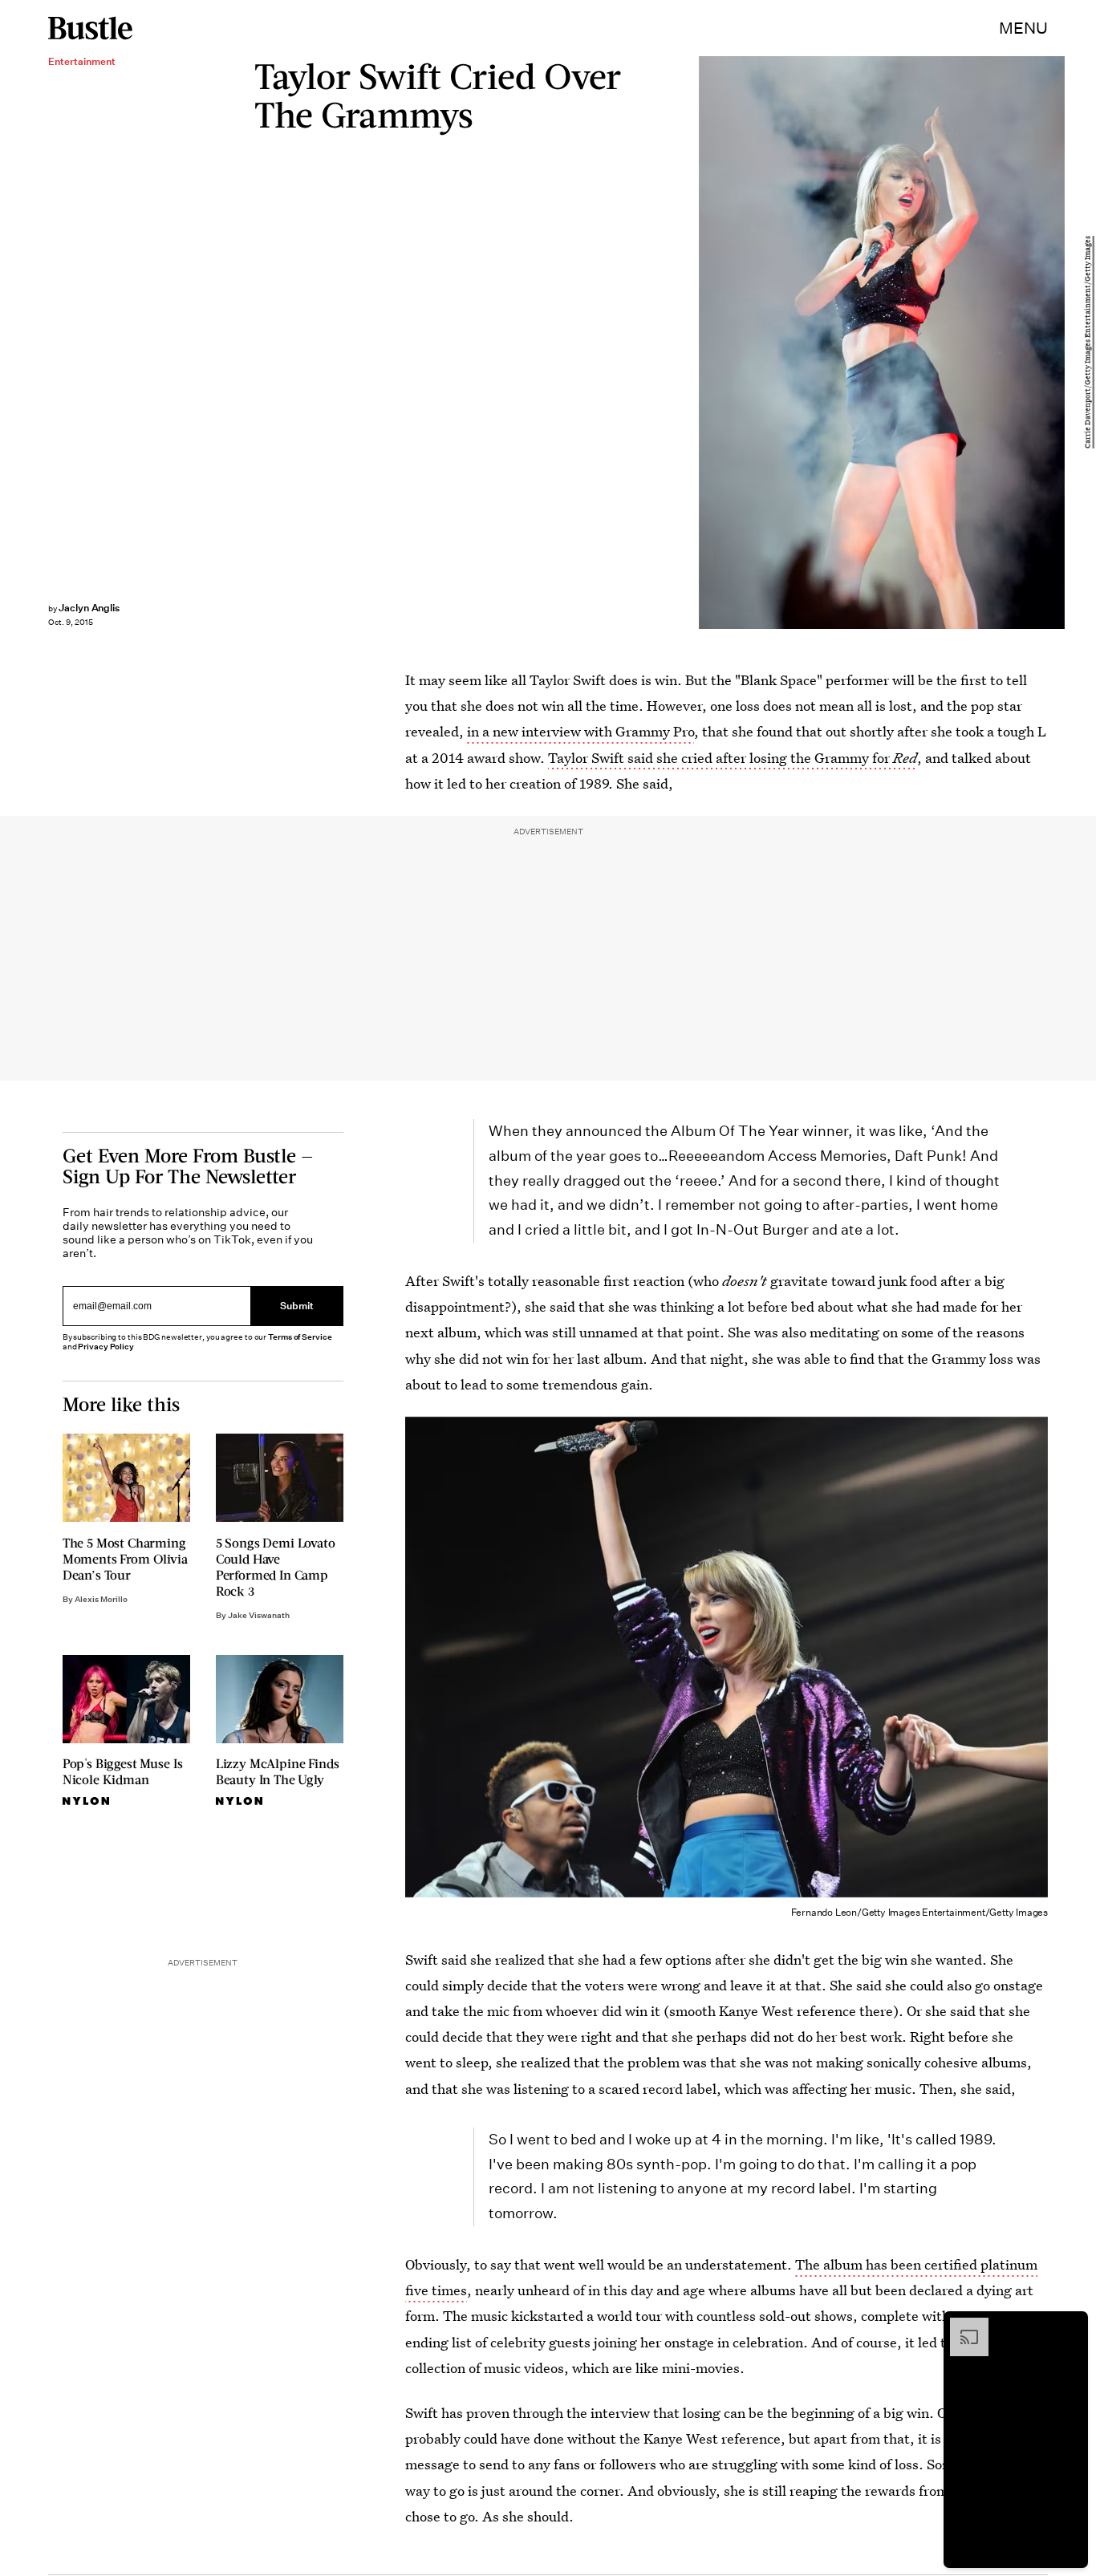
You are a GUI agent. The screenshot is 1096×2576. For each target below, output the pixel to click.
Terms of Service (300, 1337)
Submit (297, 1306)
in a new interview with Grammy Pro (580, 731)
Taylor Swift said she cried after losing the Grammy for (733, 758)
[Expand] (961, 2326)
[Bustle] (90, 28)
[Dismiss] (1070, 2326)
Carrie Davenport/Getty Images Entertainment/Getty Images (1088, 343)
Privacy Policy (106, 1347)
